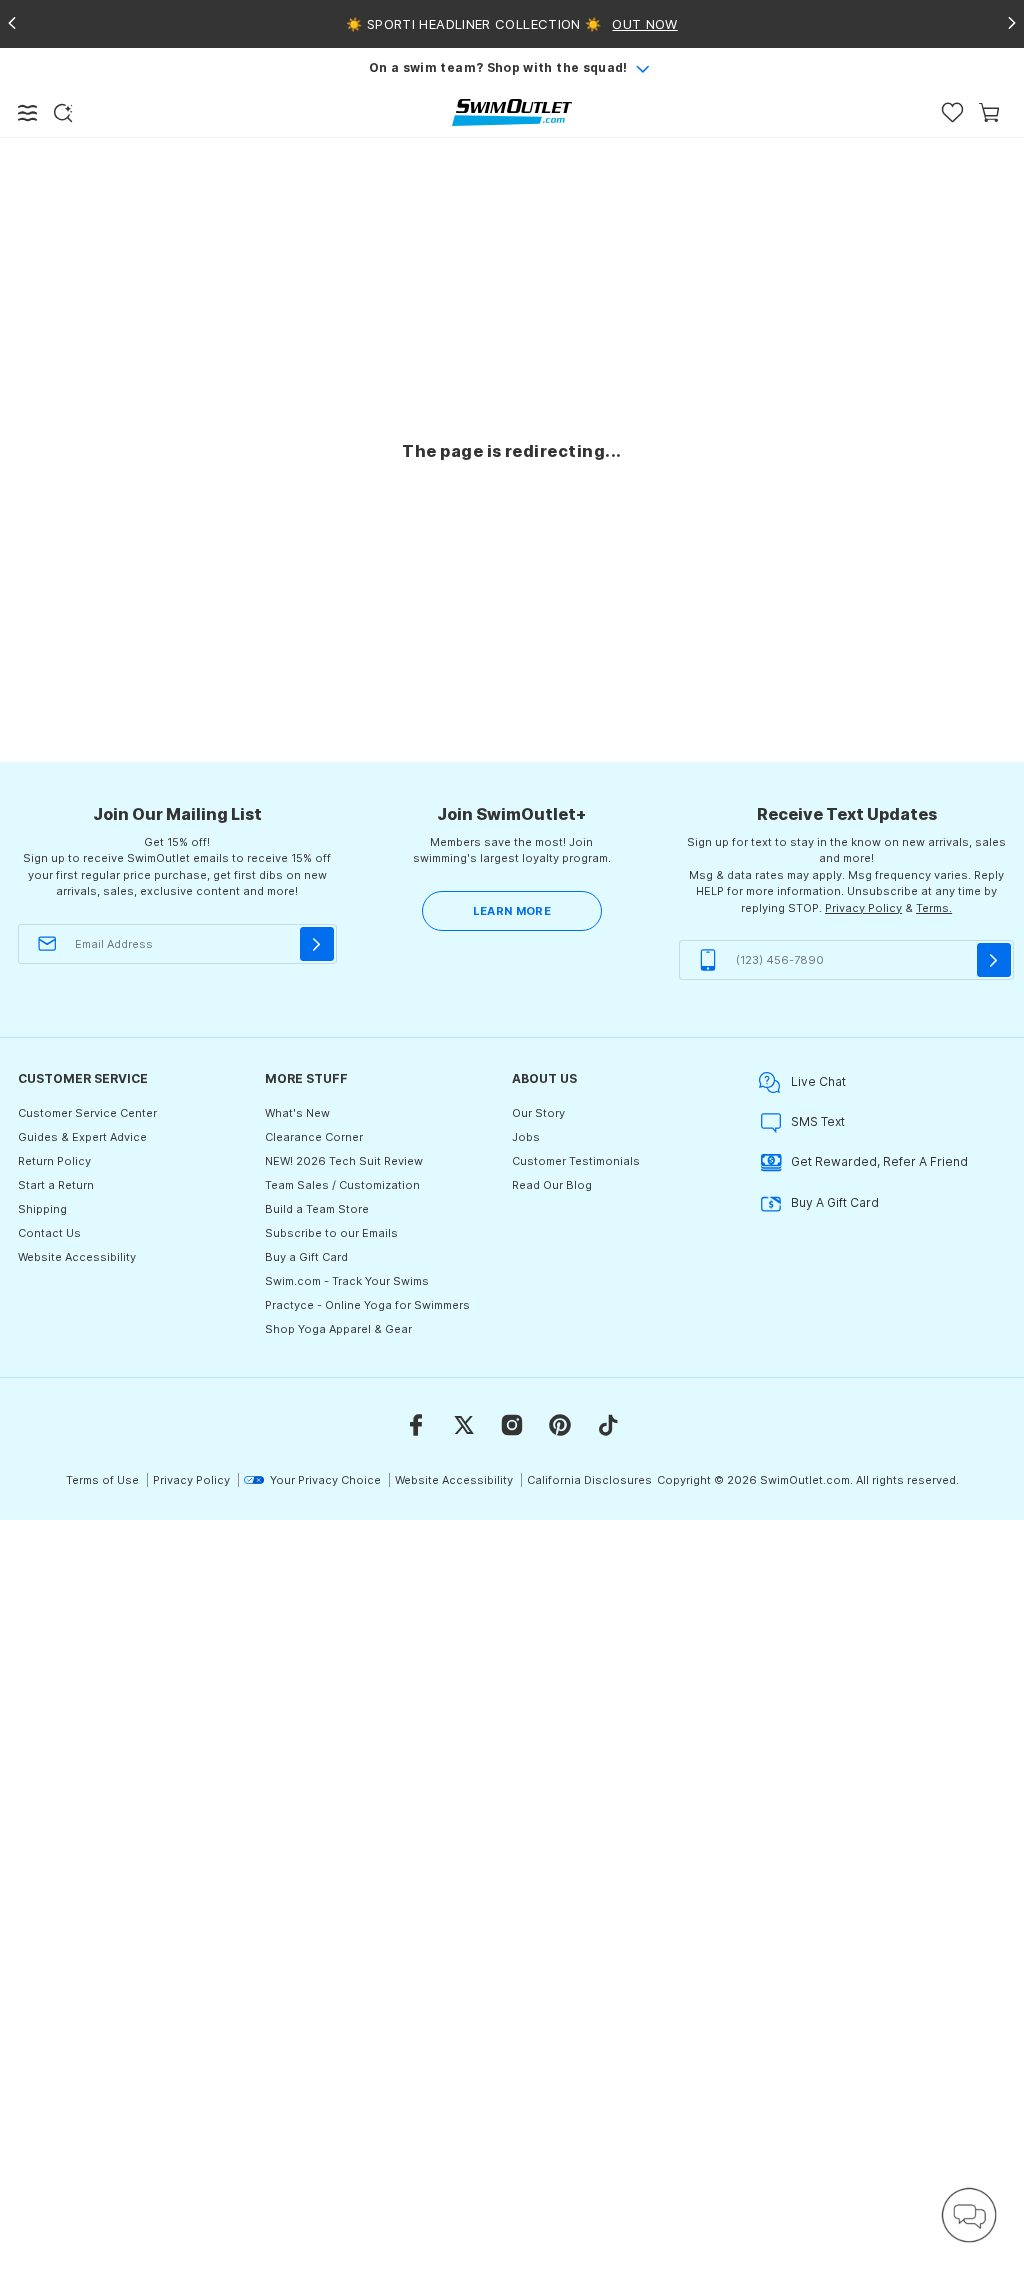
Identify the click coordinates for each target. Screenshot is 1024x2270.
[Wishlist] (952, 112)
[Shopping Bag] (989, 112)
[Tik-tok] (608, 1425)
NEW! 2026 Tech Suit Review (344, 1161)
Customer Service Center (87, 1113)
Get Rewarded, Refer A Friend (879, 1161)
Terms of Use (102, 1480)
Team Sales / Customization (342, 1185)
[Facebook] (416, 1425)
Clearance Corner (314, 1137)
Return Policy (54, 1161)
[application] (969, 2215)
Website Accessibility (77, 1257)
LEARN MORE (512, 911)
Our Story (538, 1113)
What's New (297, 1113)
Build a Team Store (317, 1209)
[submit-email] (317, 944)
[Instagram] (512, 1425)
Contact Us (49, 1233)
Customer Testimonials (576, 1161)
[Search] (63, 113)
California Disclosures (589, 1480)
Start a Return (56, 1185)
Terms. (934, 908)
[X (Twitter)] (464, 1425)
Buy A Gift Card (835, 1202)
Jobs (526, 1137)
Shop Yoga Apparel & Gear (338, 1329)
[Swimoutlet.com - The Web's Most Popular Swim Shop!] (512, 111)
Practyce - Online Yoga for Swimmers (367, 1305)
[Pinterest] (560, 1425)
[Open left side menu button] (28, 113)
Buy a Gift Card (306, 1257)
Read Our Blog (552, 1185)
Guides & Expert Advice (82, 1137)
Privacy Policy (863, 908)
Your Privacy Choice (325, 1480)
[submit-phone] (994, 960)
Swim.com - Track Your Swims (347, 1281)
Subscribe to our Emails (331, 1233)
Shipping (42, 1209)
